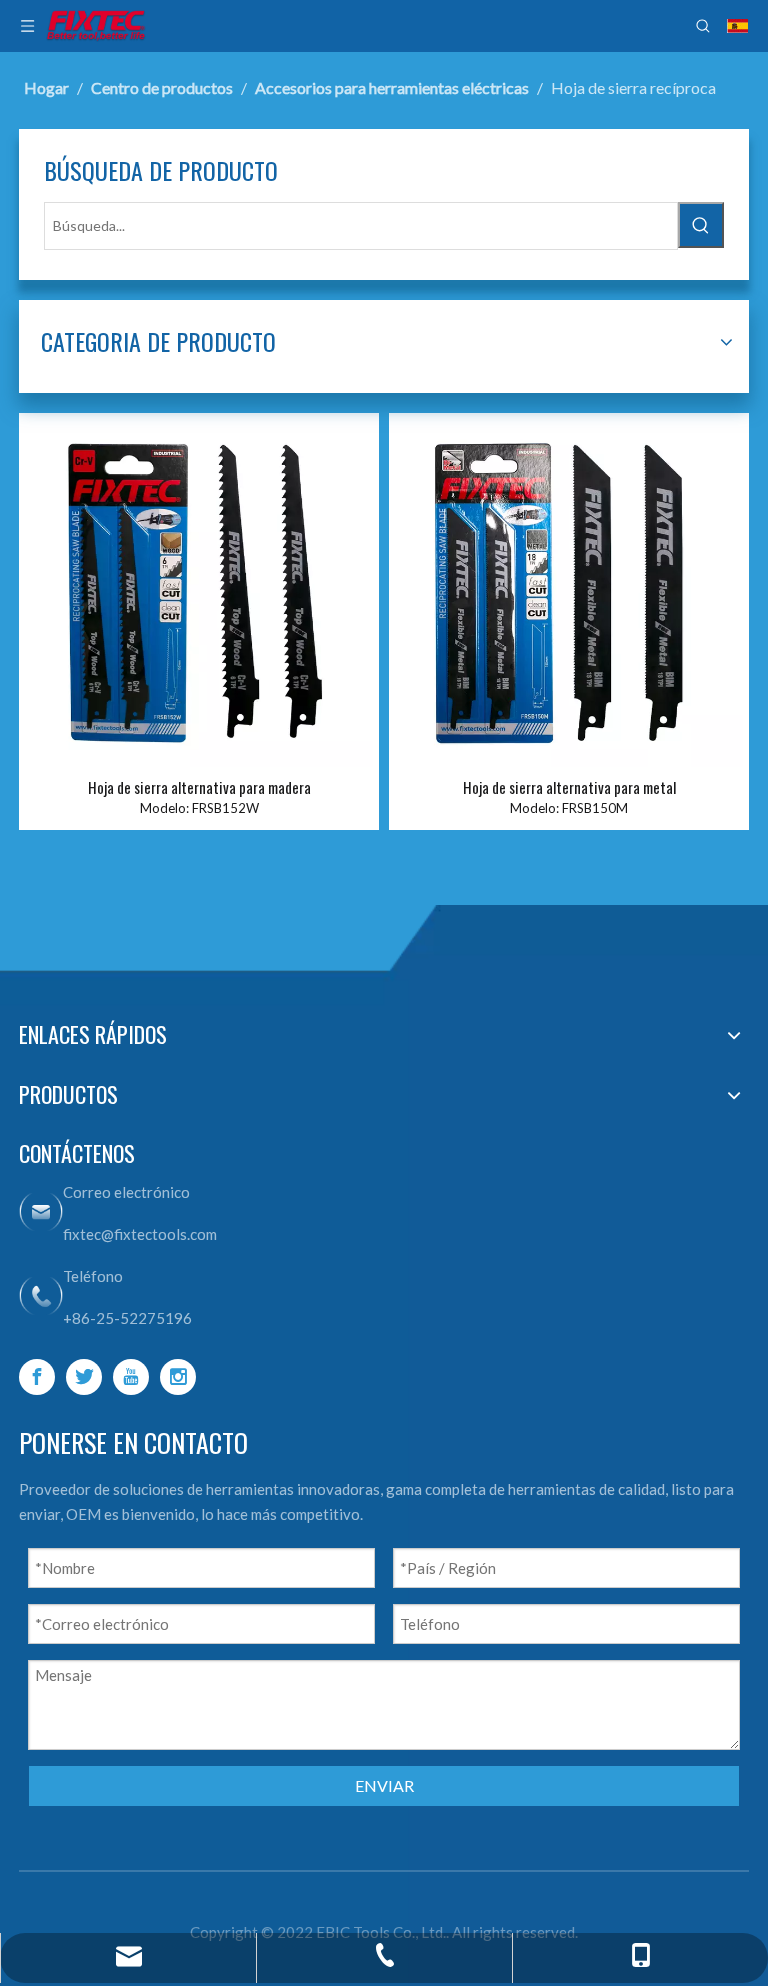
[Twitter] (84, 1377)
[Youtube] (131, 1377)
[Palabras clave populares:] (701, 225)
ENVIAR (384, 1785)
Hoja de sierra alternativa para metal (569, 787)
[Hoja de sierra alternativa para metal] (569, 591)
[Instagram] (178, 1377)
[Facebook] (37, 1377)
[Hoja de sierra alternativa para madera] (199, 591)
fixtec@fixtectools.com (140, 1234)
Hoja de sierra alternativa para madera (199, 787)
